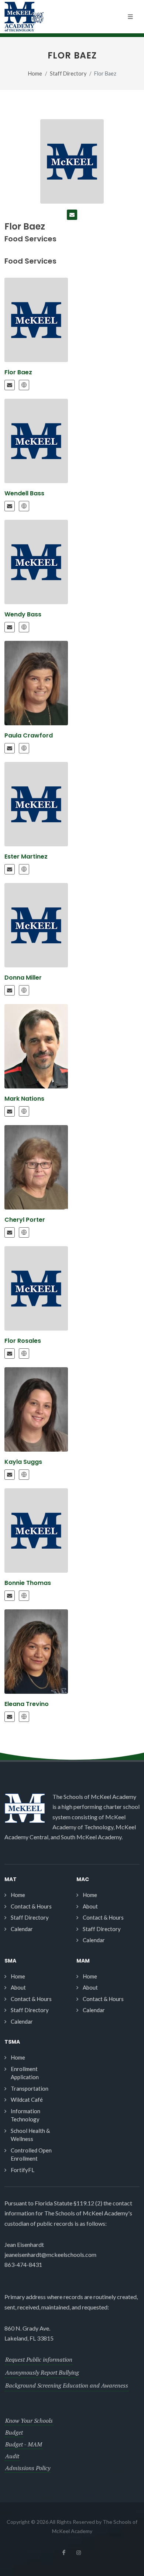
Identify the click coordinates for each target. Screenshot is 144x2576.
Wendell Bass (24, 493)
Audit (12, 2456)
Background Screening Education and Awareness (67, 2385)
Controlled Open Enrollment (31, 2155)
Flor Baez (18, 372)
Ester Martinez (26, 857)
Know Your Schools (29, 2421)
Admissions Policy (28, 2468)
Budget (14, 2432)
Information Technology (25, 2115)
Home (35, 73)
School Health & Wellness (30, 2135)
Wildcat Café (27, 2100)
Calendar (22, 1929)
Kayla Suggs (23, 1462)
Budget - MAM (24, 2444)
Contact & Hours (31, 1906)
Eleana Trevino (27, 1704)
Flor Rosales (23, 1341)
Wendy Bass (23, 614)
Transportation (30, 2088)
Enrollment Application (25, 2073)
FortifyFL (23, 2170)
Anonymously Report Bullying (42, 2372)
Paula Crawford (29, 735)
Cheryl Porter (25, 1220)
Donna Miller (23, 978)
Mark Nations (24, 1099)
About (90, 1906)
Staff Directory (68, 73)
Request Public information (39, 2359)
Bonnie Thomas (28, 1583)
